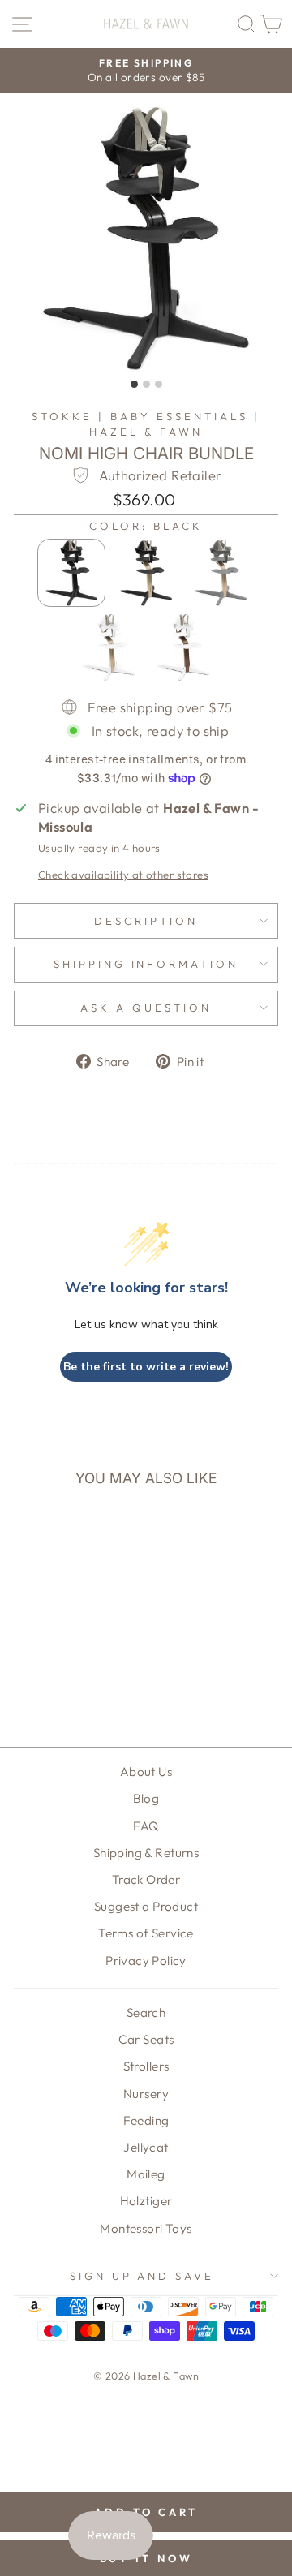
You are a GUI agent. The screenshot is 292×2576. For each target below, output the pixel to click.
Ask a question (146, 1008)
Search (146, 2013)
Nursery (146, 2094)
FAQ (146, 1826)
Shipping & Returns (146, 1853)
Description (146, 921)
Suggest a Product (146, 1906)
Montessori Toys (146, 2228)
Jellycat (146, 2147)
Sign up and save (142, 2276)
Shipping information (146, 964)
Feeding (146, 2120)
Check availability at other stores (123, 875)
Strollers (146, 2066)
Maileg (146, 2174)
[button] (71, 573)
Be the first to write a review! (146, 1367)
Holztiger (146, 2201)
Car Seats (146, 2039)
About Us (146, 1772)
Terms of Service (146, 1933)
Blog (146, 1798)
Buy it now (146, 2558)
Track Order (146, 1879)
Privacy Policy (146, 1961)
